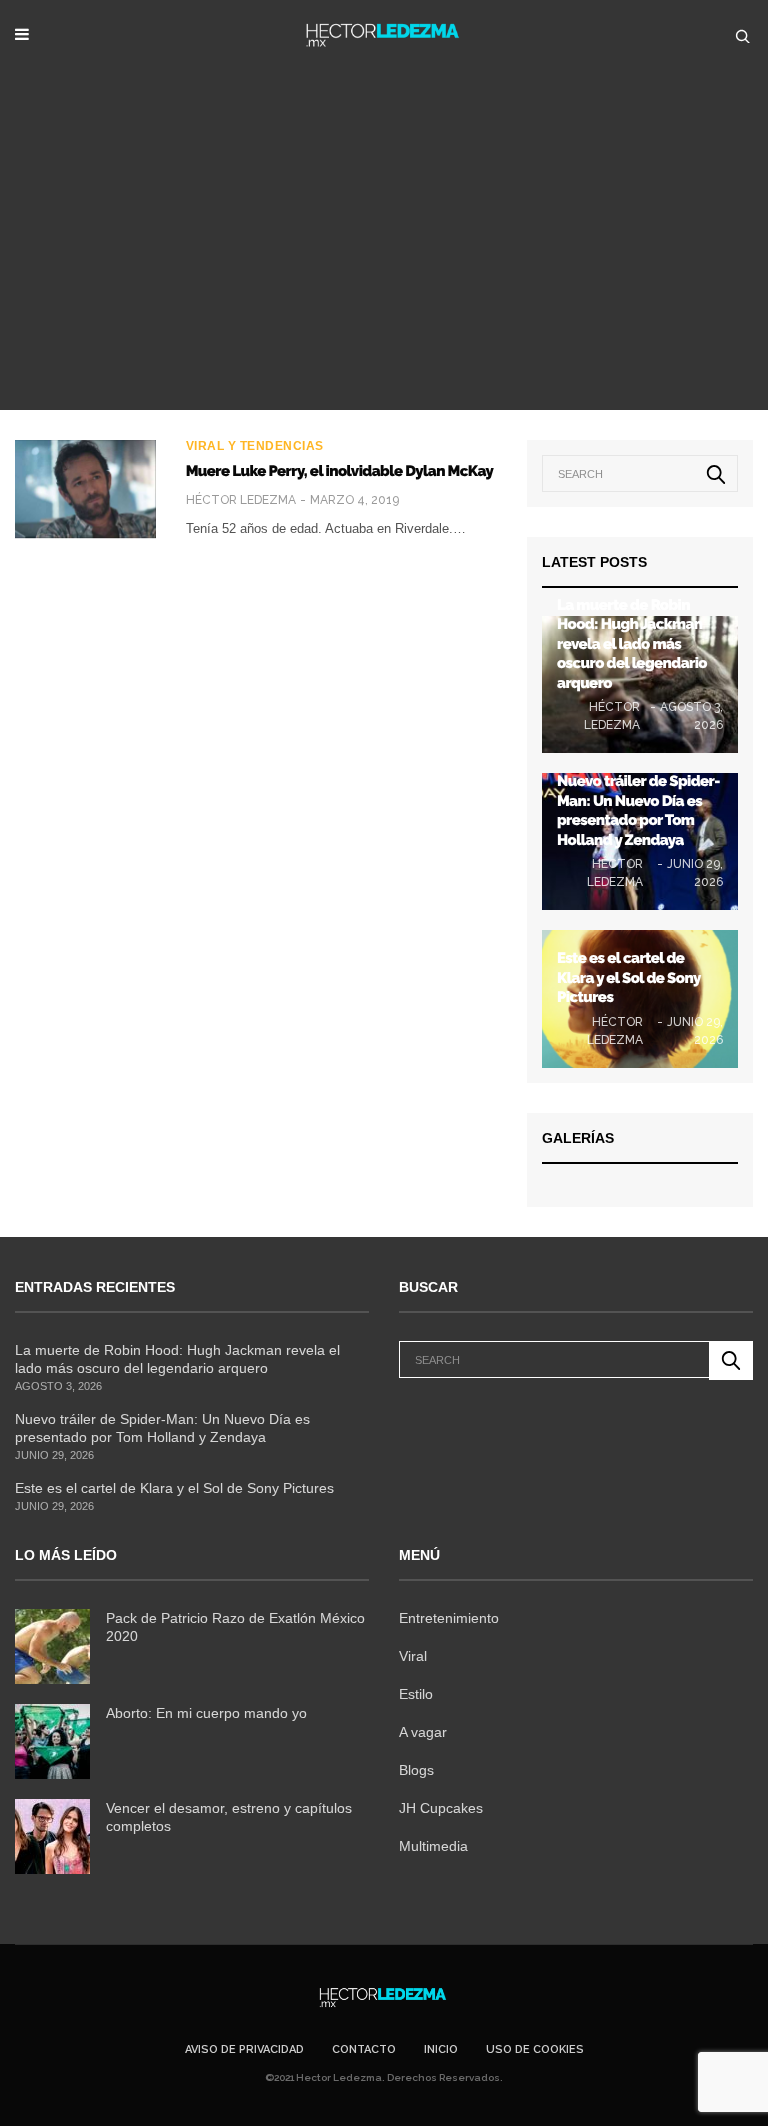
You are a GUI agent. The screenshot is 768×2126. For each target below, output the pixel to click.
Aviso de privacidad (244, 2049)
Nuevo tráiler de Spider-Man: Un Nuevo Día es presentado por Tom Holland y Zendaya (638, 810)
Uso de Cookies (535, 2049)
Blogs (416, 1770)
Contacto (364, 2049)
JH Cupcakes (441, 1808)
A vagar (423, 1732)
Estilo (416, 1694)
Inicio (441, 2049)
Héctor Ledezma (241, 500)
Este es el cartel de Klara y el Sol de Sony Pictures (628, 977)
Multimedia (433, 1846)
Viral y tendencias (255, 446)
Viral (413, 1656)
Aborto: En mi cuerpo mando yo (206, 1713)
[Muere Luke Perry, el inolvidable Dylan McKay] (85, 489)
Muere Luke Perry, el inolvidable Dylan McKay (339, 471)
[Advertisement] (384, 260)
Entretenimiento (449, 1618)
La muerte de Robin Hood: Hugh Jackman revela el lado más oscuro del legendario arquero (632, 644)
